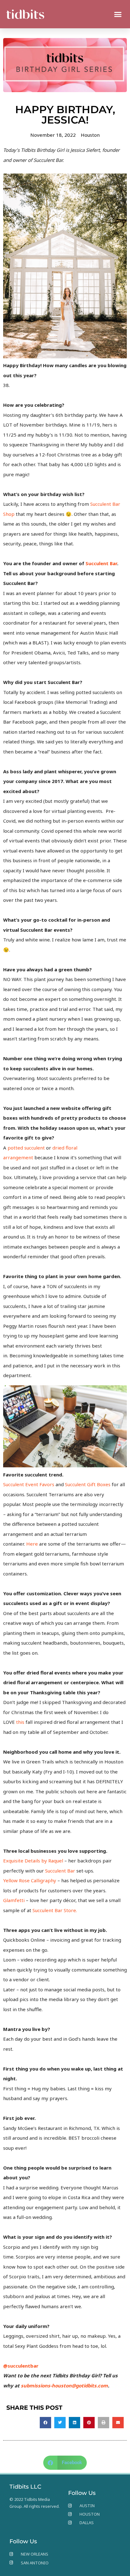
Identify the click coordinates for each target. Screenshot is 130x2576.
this (20, 1722)
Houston (90, 135)
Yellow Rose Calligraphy (30, 1880)
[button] (118, 14)
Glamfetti (14, 1900)
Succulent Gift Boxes (88, 1484)
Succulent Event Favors (29, 1484)
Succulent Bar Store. (55, 1910)
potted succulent (26, 1148)
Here (32, 1544)
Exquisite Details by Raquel (33, 1861)
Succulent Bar (60, 1871)
